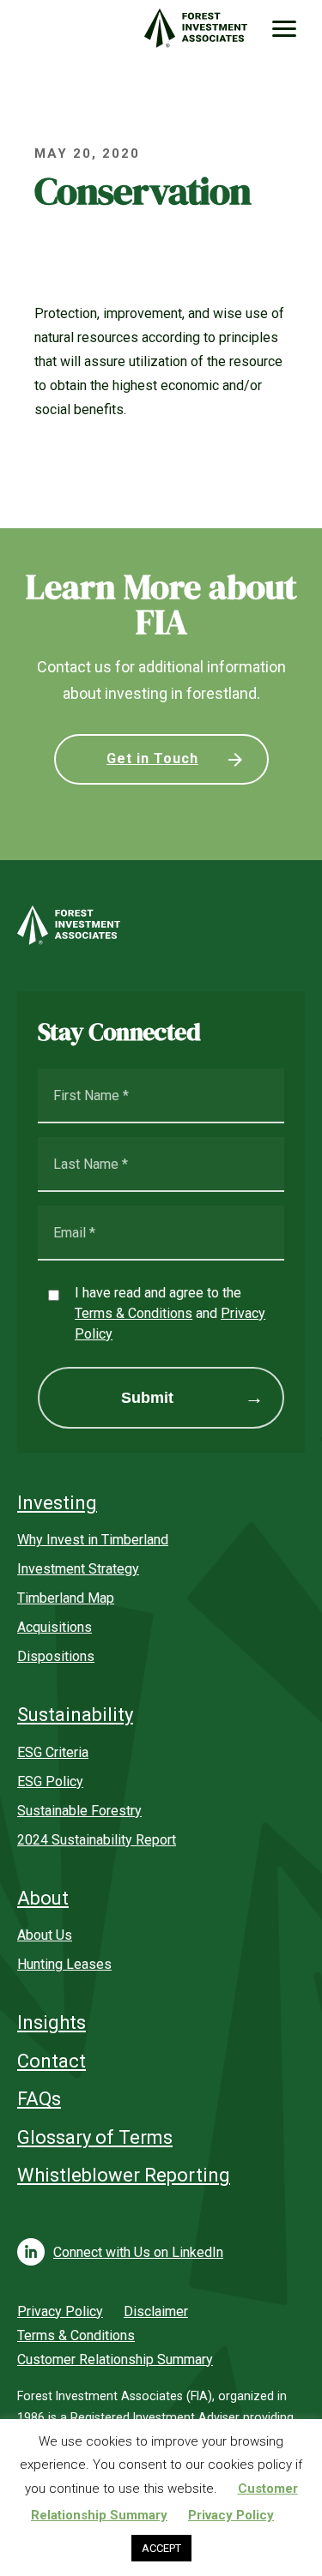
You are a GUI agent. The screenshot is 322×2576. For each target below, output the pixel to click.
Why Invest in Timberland (93, 1540)
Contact (52, 2061)
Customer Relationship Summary (115, 2359)
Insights (52, 2022)
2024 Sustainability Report (97, 1840)
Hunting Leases (64, 1964)
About (43, 1898)
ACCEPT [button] (161, 2548)
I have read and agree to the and (170, 1313)
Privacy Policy (60, 2311)
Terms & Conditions (134, 1313)
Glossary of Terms (95, 2137)
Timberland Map (66, 1598)
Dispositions (56, 1656)
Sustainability (75, 1715)
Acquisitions (55, 1627)
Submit (147, 1398)
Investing (57, 1503)
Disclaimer (156, 2311)
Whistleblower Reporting (124, 2175)
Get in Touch (152, 758)
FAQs (39, 2099)
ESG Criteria (53, 1752)
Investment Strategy (78, 1569)
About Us (45, 1935)
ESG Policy (50, 1782)
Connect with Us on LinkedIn (138, 2252)
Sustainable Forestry (79, 1811)
